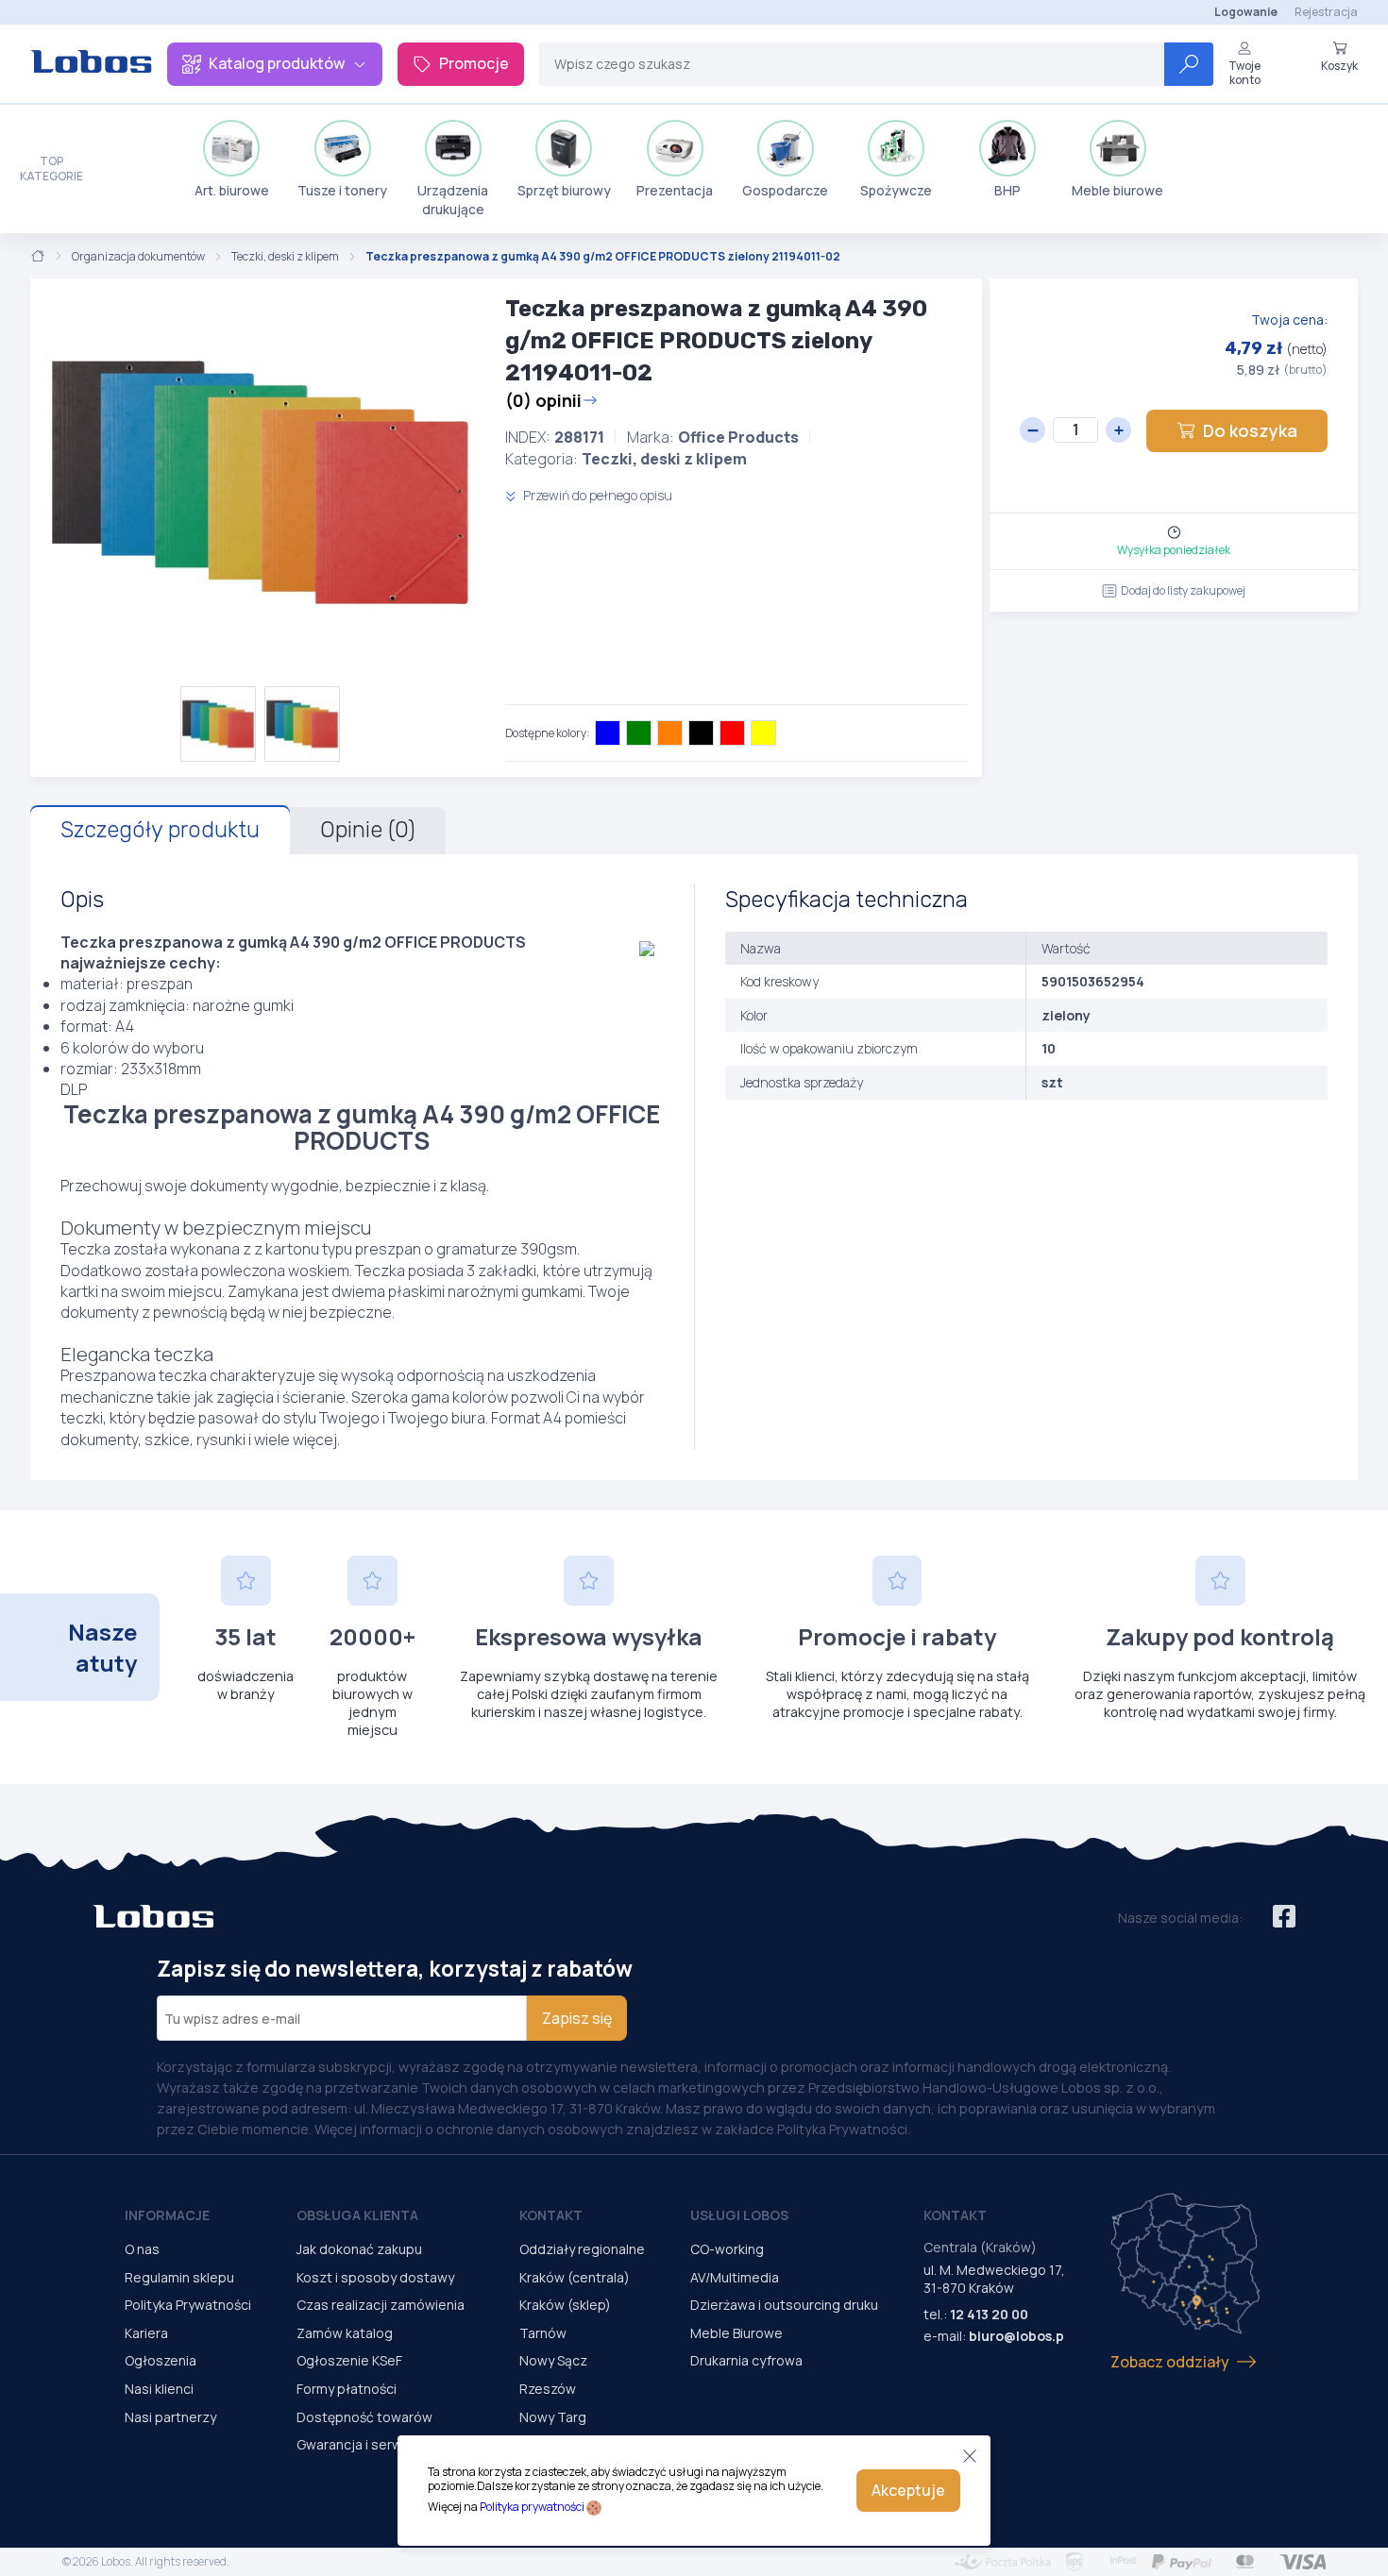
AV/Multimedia (735, 2277)
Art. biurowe (232, 190)
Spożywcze (896, 190)
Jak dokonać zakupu (359, 2249)
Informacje (167, 2215)
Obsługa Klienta (357, 2215)
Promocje (474, 63)
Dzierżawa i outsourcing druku (784, 2305)
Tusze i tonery (342, 190)
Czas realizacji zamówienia (381, 2305)
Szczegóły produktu (160, 830)
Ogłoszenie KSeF (349, 2360)
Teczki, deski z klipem (285, 257)
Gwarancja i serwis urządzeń (385, 2444)
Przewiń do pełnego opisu (596, 495)
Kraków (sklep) (565, 2305)
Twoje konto (1244, 72)
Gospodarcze (785, 190)
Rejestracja (1326, 12)
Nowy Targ (553, 2417)
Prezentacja (675, 190)
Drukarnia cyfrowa (746, 2360)
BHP (1007, 190)
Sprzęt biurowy (564, 190)
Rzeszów (548, 2389)
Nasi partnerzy (170, 2417)
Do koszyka (1250, 430)
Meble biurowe (1117, 190)
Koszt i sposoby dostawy (375, 2277)
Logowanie (1246, 12)
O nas (142, 2249)
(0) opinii (543, 400)
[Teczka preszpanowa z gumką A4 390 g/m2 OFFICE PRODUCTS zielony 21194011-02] (260, 482)
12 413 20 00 (989, 2314)
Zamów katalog (345, 2333)
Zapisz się (577, 2018)
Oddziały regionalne (582, 2249)
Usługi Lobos (739, 2215)
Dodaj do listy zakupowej (1183, 590)
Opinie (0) (368, 830)
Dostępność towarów (364, 2417)
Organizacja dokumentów (138, 257)
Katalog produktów (277, 63)
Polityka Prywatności (188, 2305)
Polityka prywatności (532, 2507)
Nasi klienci (159, 2389)
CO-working (727, 2249)
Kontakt (551, 2215)
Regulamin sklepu (179, 2277)
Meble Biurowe (736, 2333)
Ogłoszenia (161, 2360)
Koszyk (1339, 65)
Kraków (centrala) (575, 2277)
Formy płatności (347, 2389)
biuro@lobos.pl (1018, 2336)
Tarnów (543, 2333)
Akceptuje (908, 2490)
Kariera (146, 2333)
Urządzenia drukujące (453, 200)
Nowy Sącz (553, 2360)
